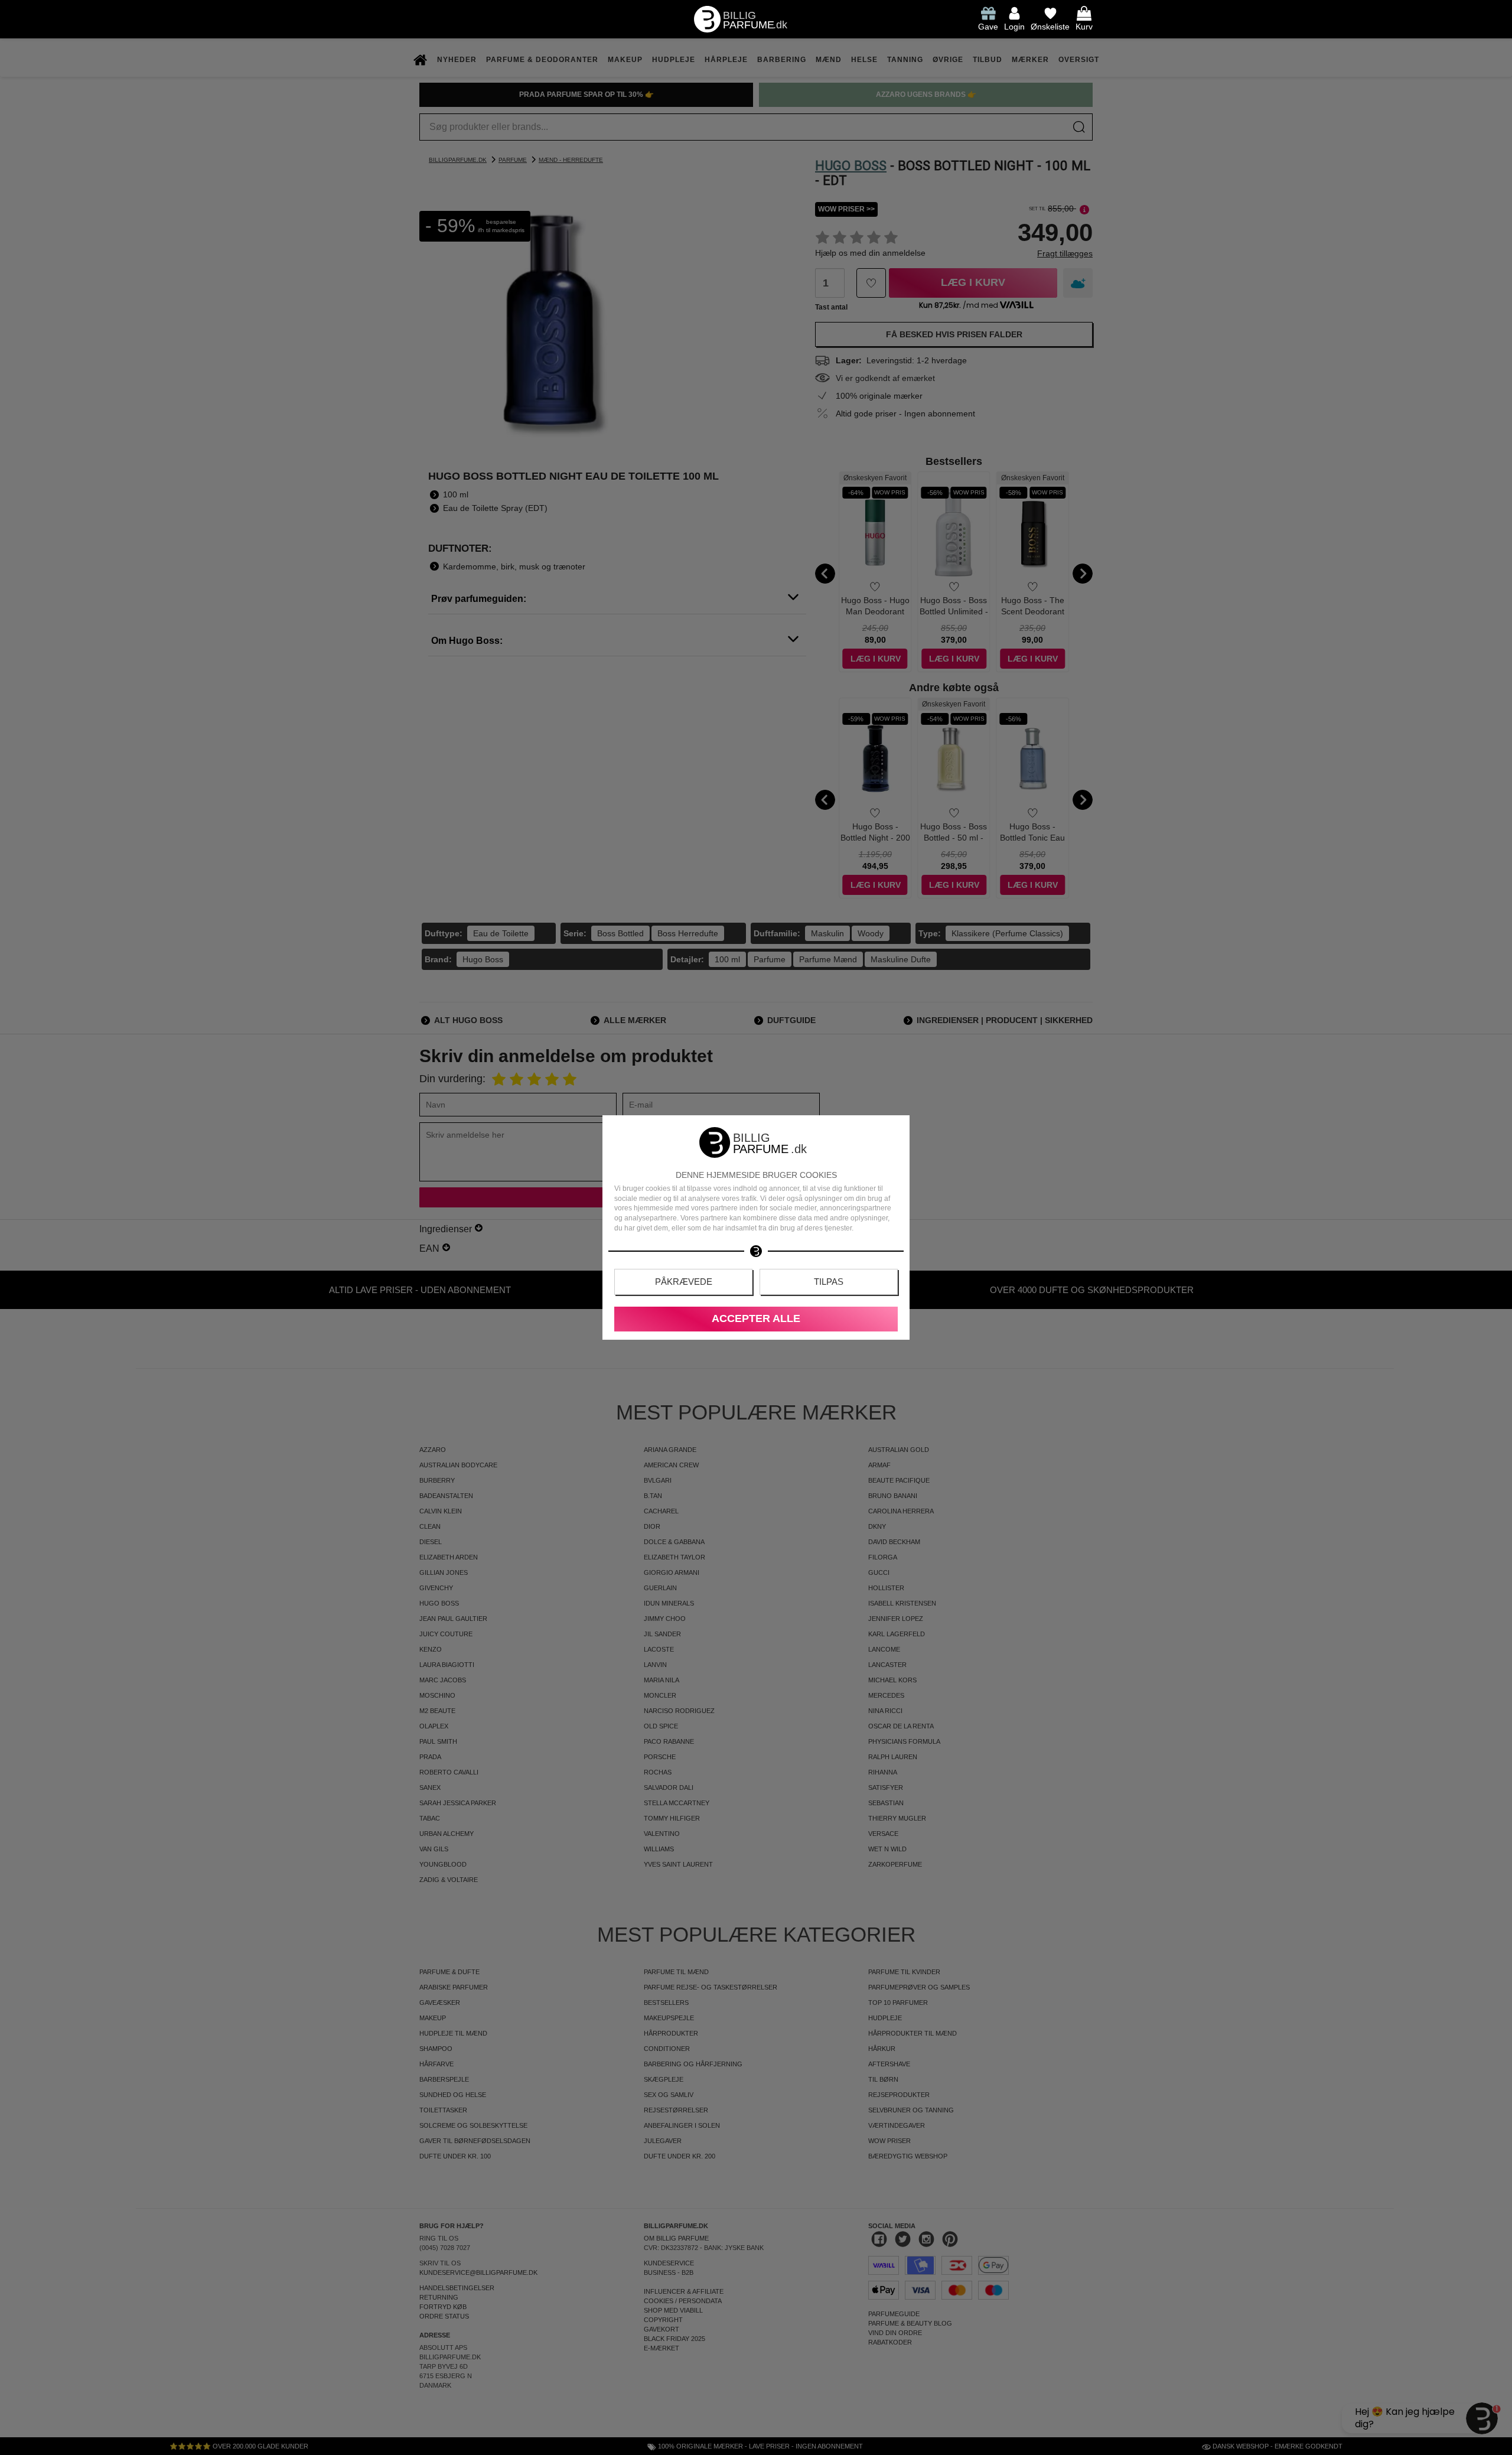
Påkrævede (684, 1282)
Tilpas (829, 1282)
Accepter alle (756, 1318)
